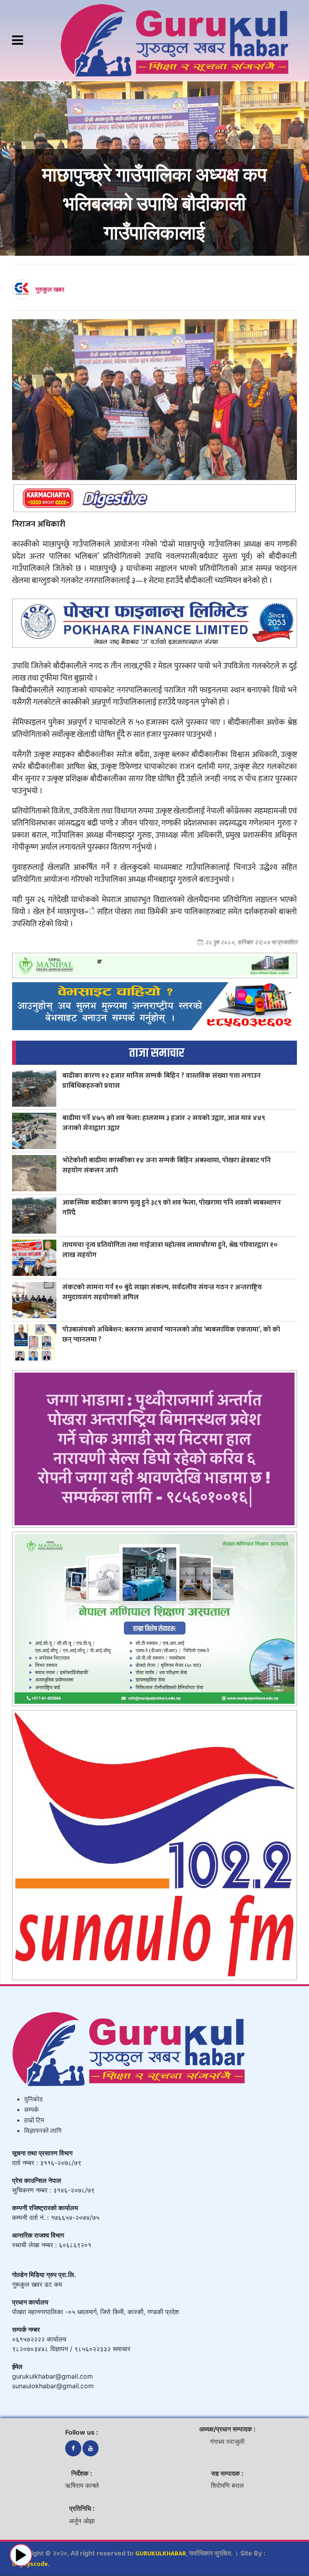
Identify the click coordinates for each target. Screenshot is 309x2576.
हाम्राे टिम (34, 2121)
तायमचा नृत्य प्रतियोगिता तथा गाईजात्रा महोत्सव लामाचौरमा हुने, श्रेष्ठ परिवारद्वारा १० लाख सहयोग (170, 1250)
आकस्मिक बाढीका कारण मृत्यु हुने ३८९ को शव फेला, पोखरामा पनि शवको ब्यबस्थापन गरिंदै (172, 1207)
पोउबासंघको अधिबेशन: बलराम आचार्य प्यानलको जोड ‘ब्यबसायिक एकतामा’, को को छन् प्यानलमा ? (171, 1334)
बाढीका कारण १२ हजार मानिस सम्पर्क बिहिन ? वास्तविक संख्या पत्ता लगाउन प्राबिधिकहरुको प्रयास (162, 1081)
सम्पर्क (31, 2110)
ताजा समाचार (157, 1053)
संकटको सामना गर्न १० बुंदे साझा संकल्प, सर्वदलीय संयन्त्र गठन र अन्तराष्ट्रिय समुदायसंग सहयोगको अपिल (162, 1292)
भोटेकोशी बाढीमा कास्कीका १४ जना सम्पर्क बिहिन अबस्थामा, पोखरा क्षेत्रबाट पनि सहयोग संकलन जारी (167, 1165)
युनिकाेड (33, 2100)
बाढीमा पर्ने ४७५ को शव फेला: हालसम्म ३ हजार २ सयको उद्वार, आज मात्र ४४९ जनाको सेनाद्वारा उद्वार (164, 1123)
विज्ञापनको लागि (43, 2131)
